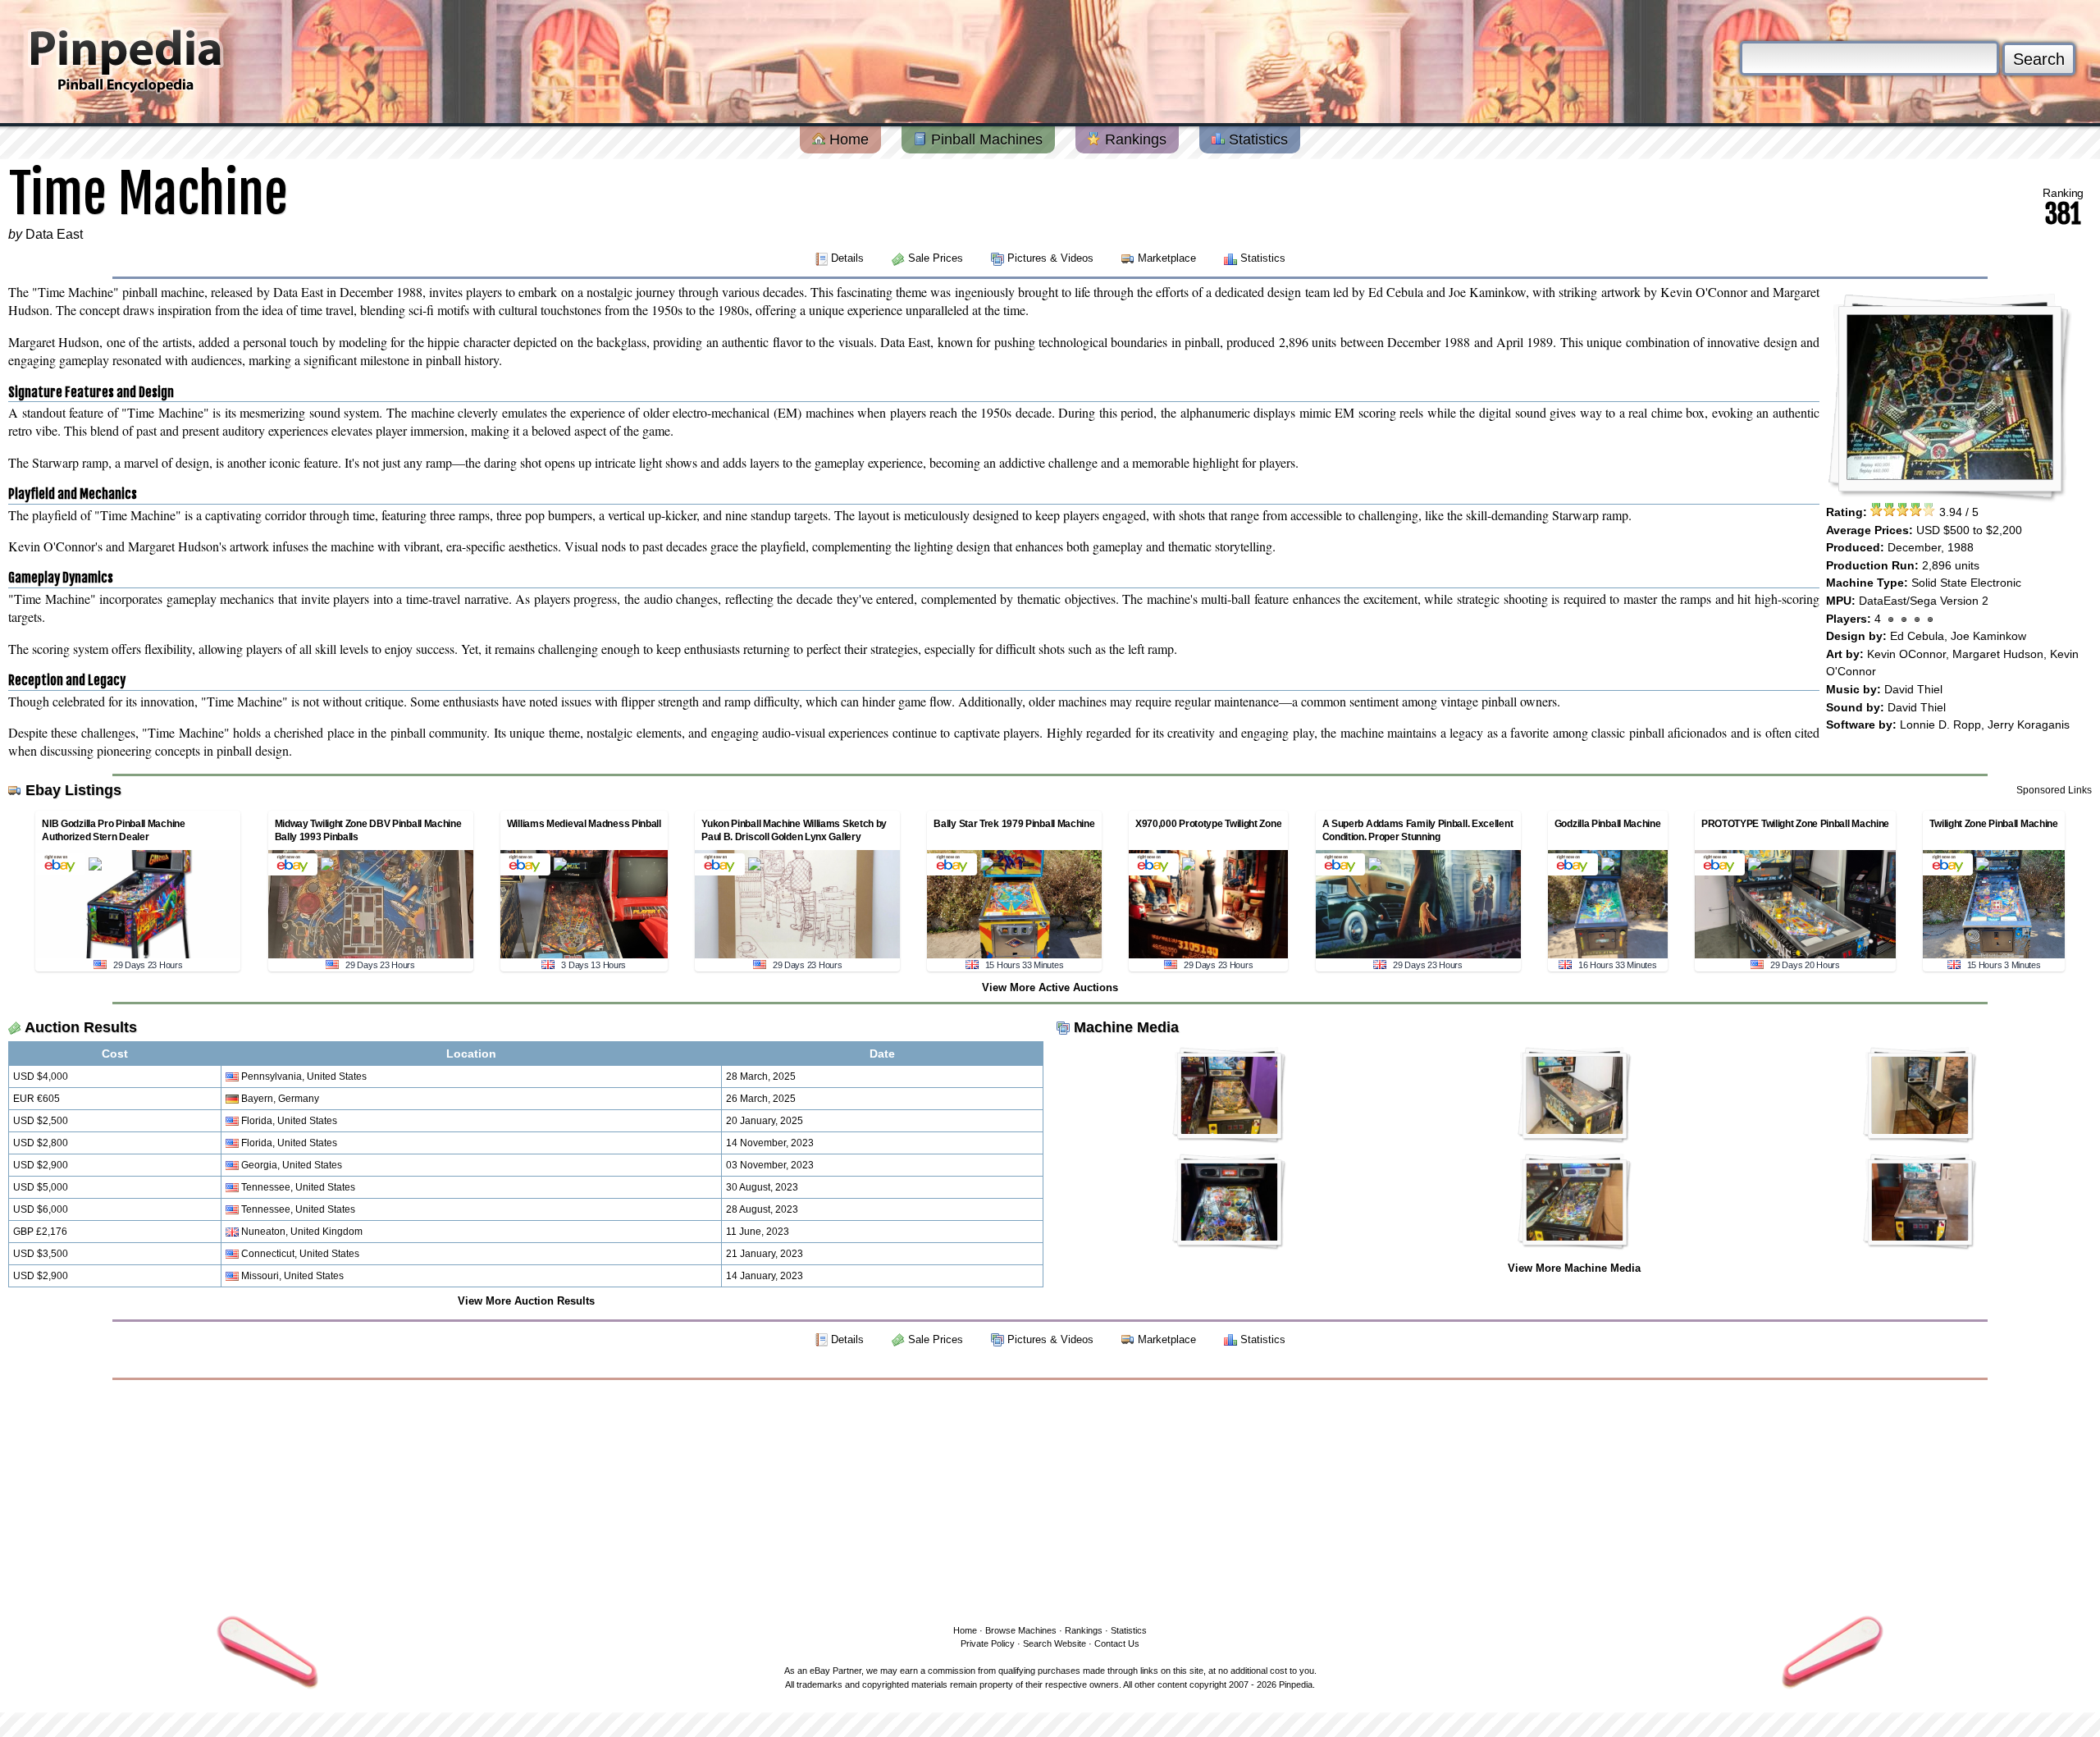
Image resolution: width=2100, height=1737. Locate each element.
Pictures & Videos (1050, 258)
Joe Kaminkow (1988, 636)
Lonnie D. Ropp (1940, 725)
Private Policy (988, 1643)
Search (2039, 59)
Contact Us (1117, 1643)
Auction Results (81, 1027)
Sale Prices (936, 258)
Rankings (1134, 139)
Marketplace (1167, 258)
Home (847, 139)
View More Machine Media (1574, 1268)
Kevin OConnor (1906, 654)
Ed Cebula (1917, 636)
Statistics (1256, 139)
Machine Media (1126, 1027)
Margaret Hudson (1998, 654)
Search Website (1055, 1643)
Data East (54, 234)
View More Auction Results (526, 1301)
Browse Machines (1021, 1630)
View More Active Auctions (1050, 987)
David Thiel (1913, 689)
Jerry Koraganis (2029, 725)
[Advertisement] (1050, 1499)
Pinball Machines (985, 139)
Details (847, 258)
